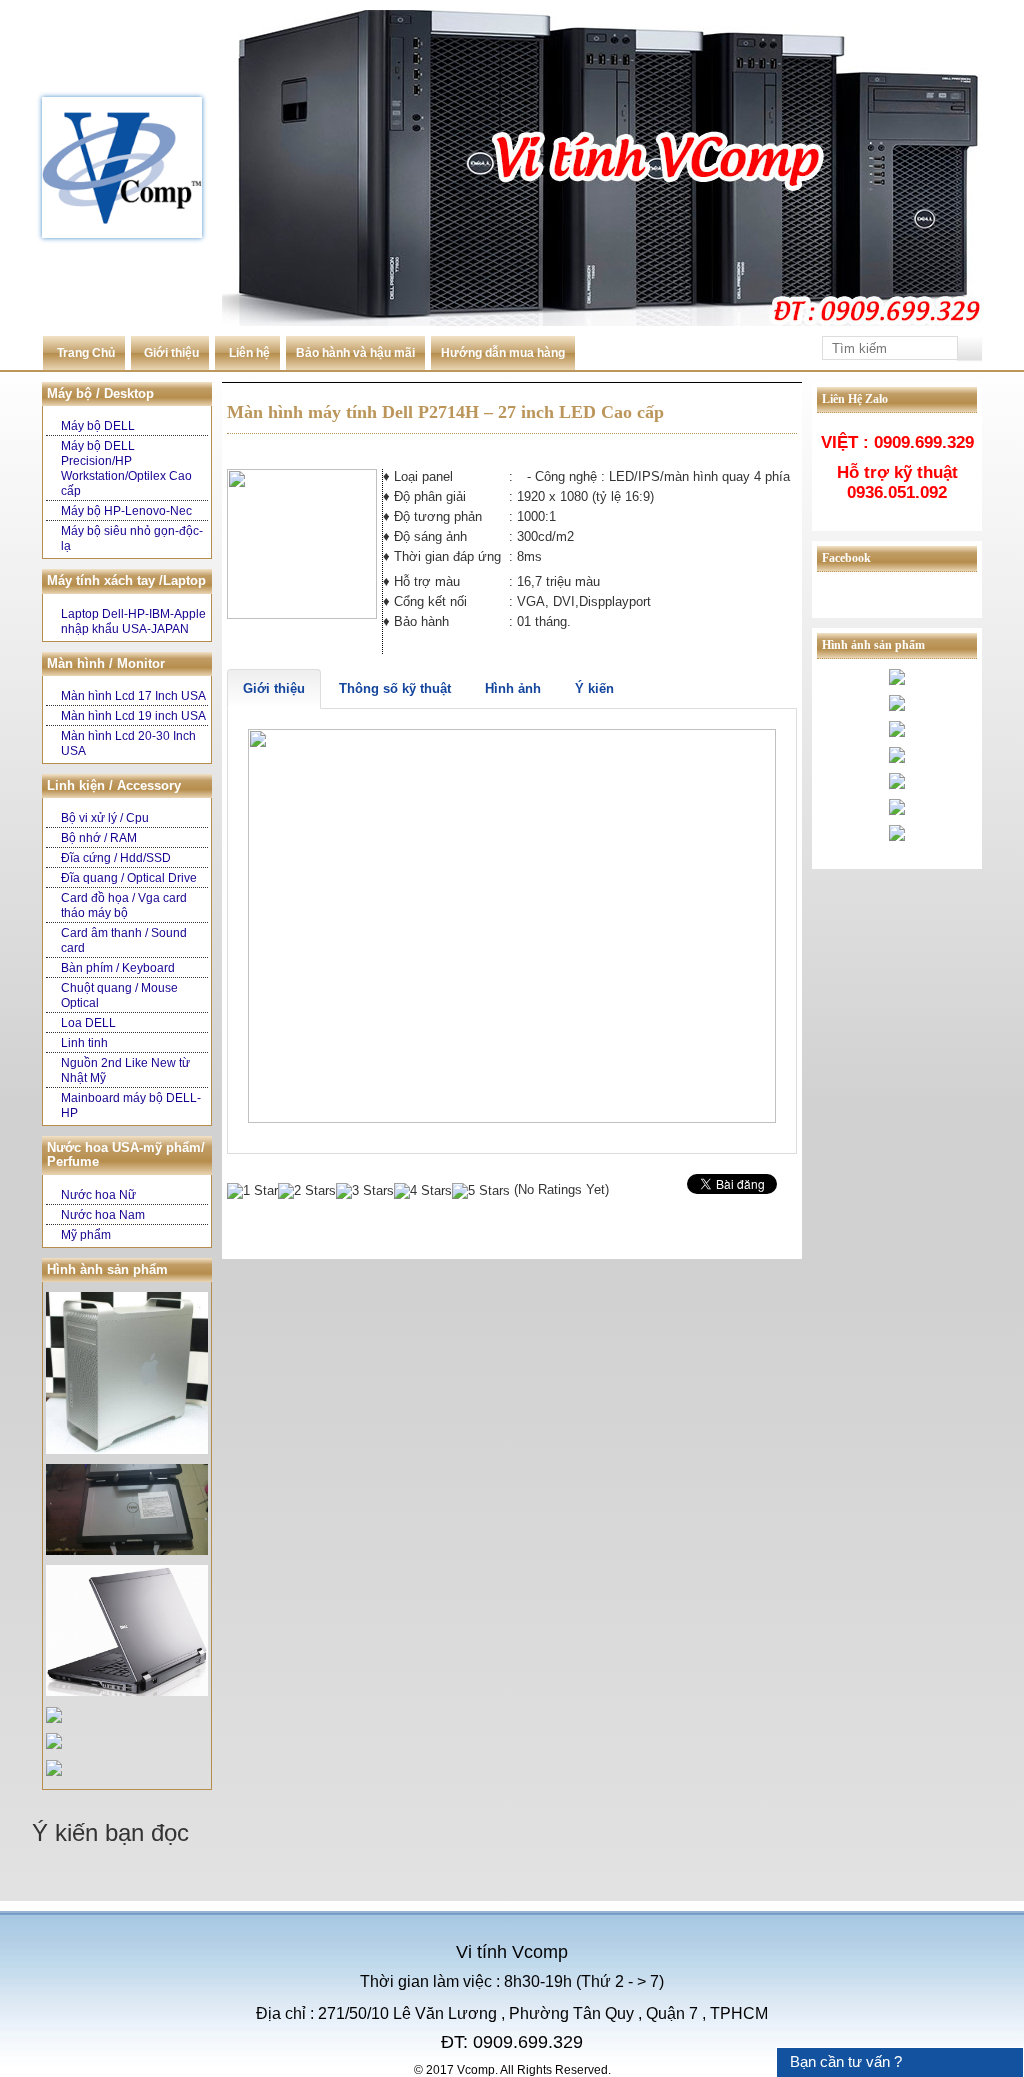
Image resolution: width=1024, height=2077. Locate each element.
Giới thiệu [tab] (274, 688)
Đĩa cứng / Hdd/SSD (116, 858)
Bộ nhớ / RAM (99, 838)
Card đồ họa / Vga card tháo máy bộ (124, 905)
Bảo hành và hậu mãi (355, 353)
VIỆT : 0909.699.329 (897, 442)
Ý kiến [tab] (594, 688)
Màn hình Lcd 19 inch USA (133, 716)
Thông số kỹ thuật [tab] (395, 688)
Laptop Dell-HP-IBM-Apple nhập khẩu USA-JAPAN (133, 621)
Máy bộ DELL (98, 426)
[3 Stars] (365, 1191)
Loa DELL (88, 1023)
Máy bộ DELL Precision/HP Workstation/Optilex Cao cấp (126, 468)
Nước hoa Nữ (98, 1195)
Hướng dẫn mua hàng (503, 353)
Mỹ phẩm (86, 1235)
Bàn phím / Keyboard (118, 968)
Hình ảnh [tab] (513, 688)
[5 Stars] (481, 1191)
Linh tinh (84, 1043)
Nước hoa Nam (103, 1215)
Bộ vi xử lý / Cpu (105, 818)
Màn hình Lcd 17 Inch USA (133, 696)
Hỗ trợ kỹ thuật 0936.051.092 (897, 482)
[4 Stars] (423, 1191)
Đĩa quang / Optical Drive (129, 878)
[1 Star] (252, 1191)
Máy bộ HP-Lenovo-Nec (126, 511)
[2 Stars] (307, 1191)
